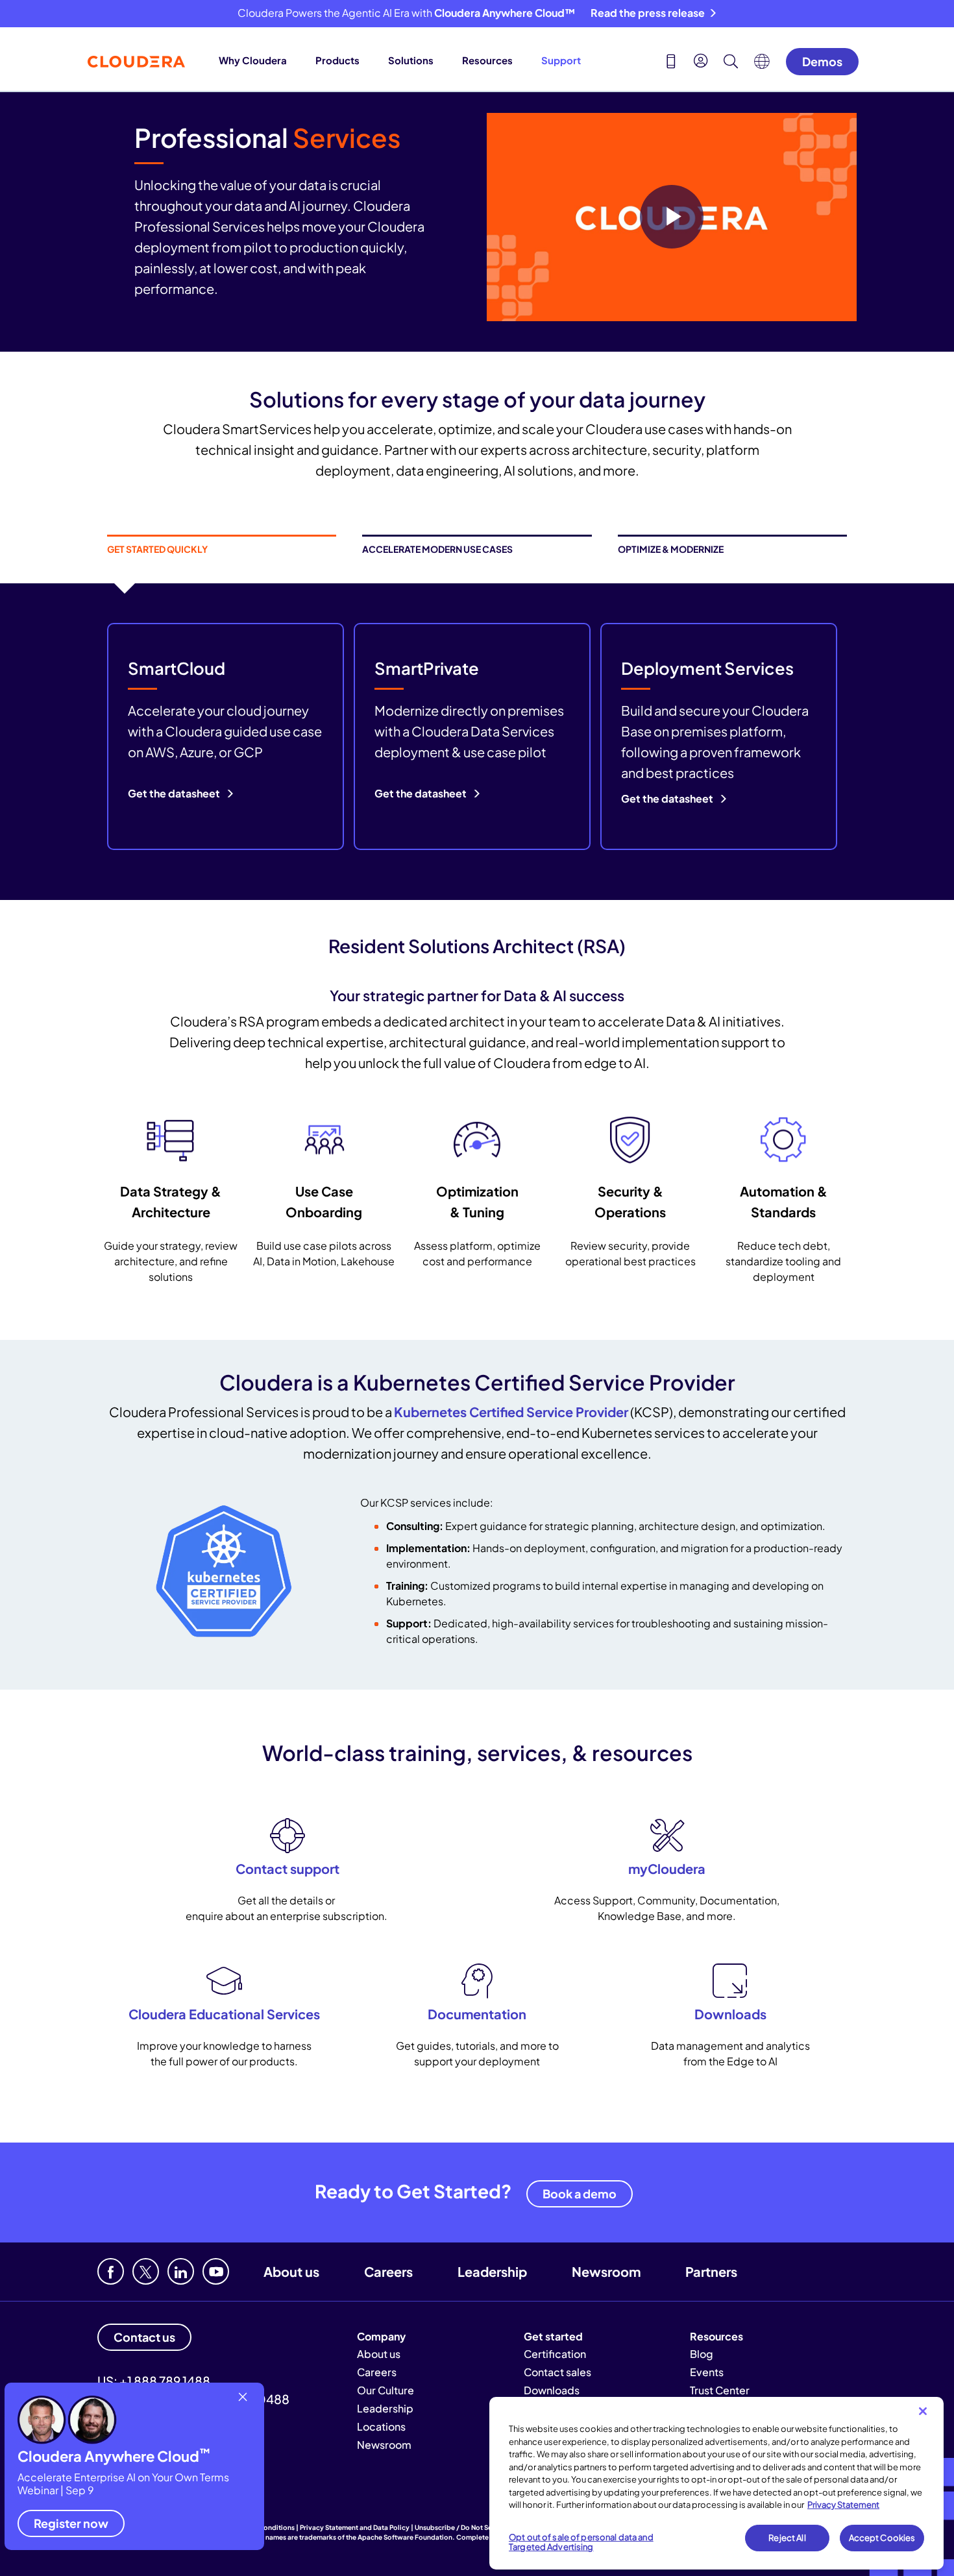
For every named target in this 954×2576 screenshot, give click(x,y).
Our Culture (385, 2390)
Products (337, 60)
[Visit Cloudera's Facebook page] (111, 2271)
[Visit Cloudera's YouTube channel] (216, 2271)
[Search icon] (731, 63)
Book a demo (580, 2193)
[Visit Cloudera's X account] (146, 2271)
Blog (702, 2354)
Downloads (552, 2390)
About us (291, 2271)
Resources (487, 60)
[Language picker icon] (762, 65)
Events (707, 2372)
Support (561, 60)
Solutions (411, 60)
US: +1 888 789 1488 (154, 2381)
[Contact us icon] (671, 63)
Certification (555, 2354)
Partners (711, 2271)
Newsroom (606, 2271)
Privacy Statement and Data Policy (355, 2527)
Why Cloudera (253, 60)
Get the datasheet (175, 793)
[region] (716, 2483)
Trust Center (720, 2390)
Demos (822, 61)
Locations (381, 2426)
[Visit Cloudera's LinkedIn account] (181, 2271)
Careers (388, 2271)
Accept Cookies (882, 2538)
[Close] (923, 2411)
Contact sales (557, 2372)
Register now (71, 2523)
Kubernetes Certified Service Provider (511, 1412)
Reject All (787, 2538)
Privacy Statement (843, 2505)
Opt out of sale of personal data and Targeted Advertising (581, 2542)
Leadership (492, 2271)
